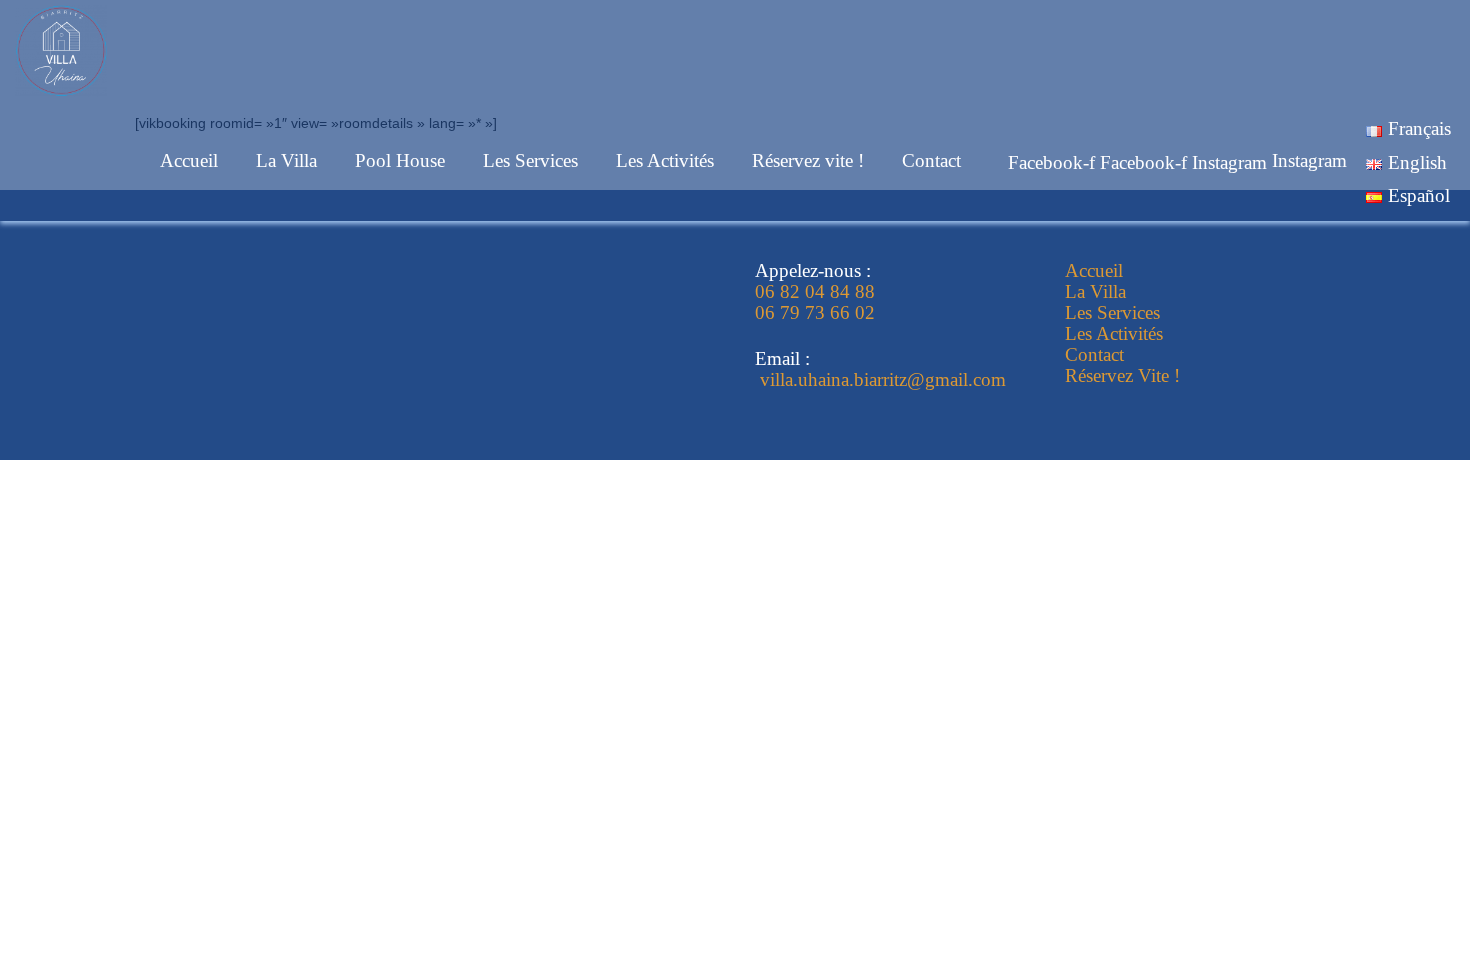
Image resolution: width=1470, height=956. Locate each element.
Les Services (530, 160)
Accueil (189, 160)
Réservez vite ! (808, 160)
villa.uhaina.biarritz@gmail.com (880, 379)
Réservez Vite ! (1122, 375)
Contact (931, 160)
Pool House (400, 160)
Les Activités (665, 160)
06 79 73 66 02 (817, 312)
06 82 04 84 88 (815, 291)
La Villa (286, 160)
